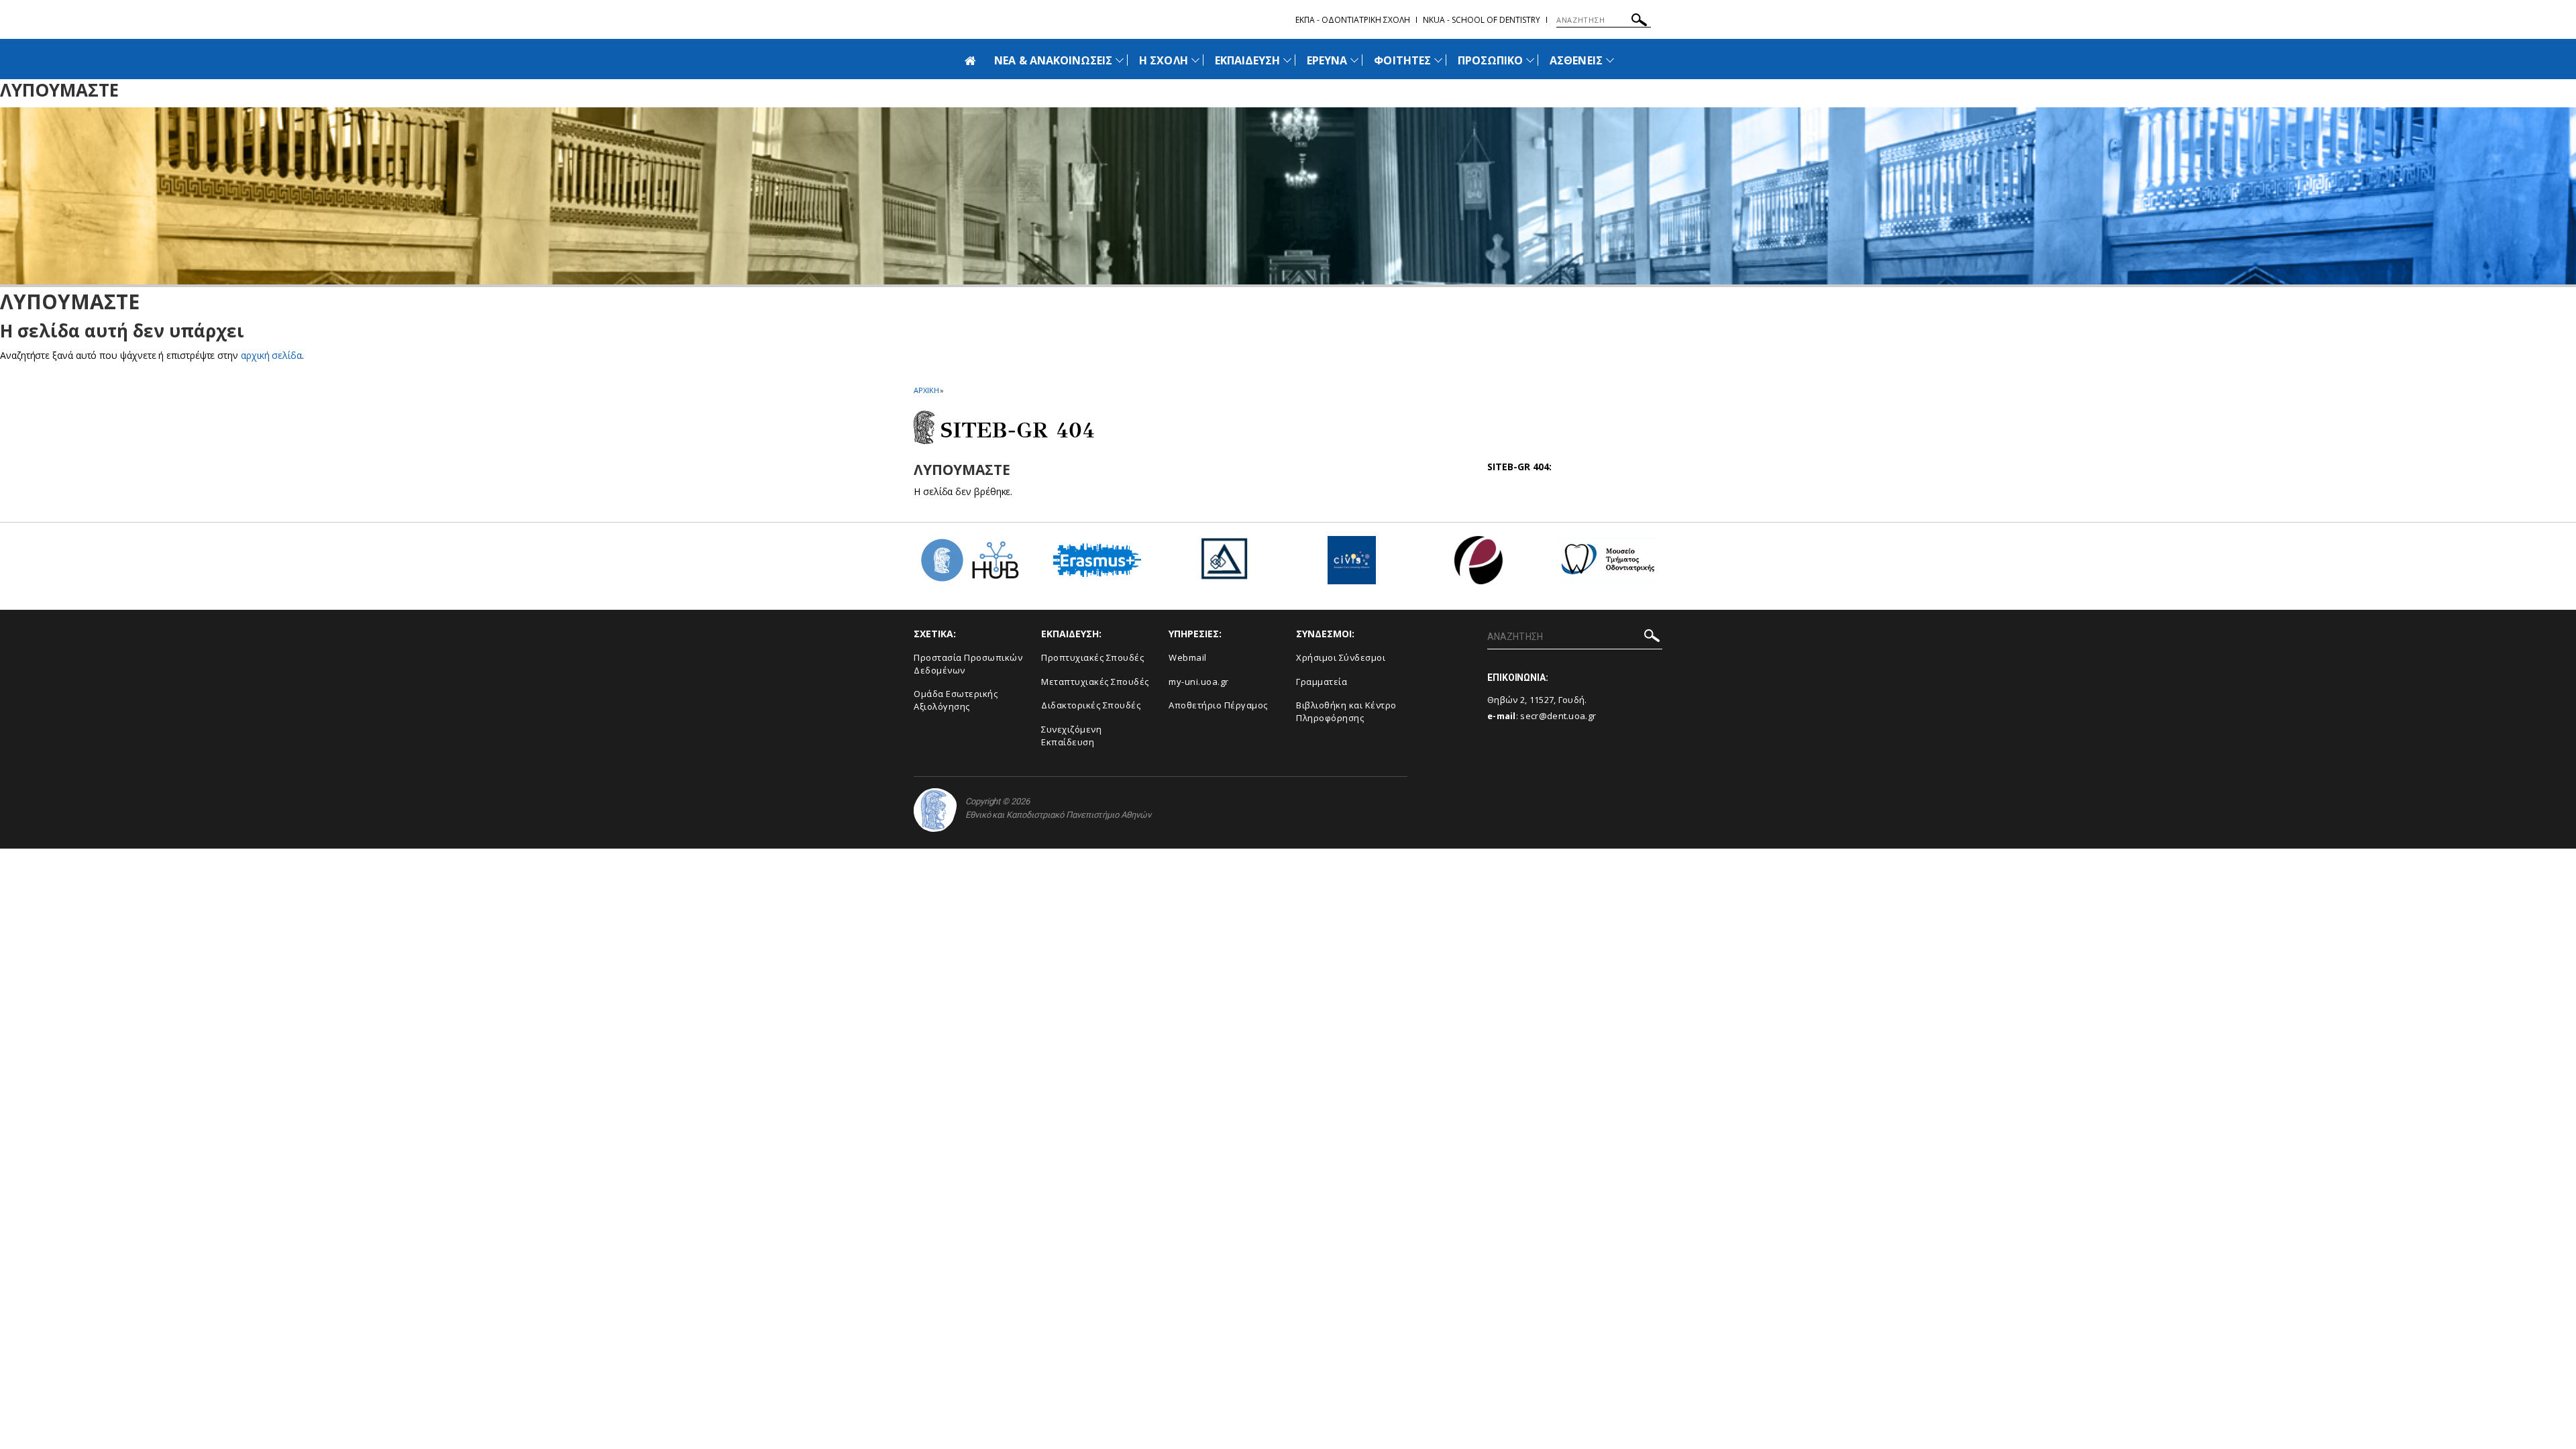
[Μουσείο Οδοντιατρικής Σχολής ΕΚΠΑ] (1607, 565)
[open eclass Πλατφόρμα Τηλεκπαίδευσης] (1479, 565)
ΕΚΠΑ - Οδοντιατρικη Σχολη (1353, 20)
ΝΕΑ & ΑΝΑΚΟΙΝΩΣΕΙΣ (1053, 60)
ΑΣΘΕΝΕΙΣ (1576, 60)
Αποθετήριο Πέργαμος (1218, 705)
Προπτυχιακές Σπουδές (1092, 657)
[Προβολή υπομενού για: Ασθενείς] (1610, 60)
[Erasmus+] (1097, 565)
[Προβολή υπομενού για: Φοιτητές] (1438, 60)
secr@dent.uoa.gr (1558, 716)
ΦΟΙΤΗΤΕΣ (1402, 60)
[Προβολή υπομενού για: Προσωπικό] (1530, 60)
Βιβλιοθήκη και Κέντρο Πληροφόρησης (1346, 711)
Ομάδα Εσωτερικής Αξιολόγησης (956, 700)
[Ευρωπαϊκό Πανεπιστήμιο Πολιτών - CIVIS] (1352, 565)
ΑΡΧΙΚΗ (926, 390)
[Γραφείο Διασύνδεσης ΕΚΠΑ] (1224, 565)
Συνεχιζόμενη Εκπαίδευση (1071, 736)
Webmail (1188, 657)
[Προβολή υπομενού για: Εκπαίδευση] (1287, 60)
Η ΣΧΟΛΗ (1163, 60)
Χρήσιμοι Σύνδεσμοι (1341, 657)
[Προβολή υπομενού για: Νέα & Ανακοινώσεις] (1120, 60)
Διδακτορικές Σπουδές (1091, 705)
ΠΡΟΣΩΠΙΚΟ (1490, 60)
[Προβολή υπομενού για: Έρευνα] (1354, 60)
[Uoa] (935, 810)
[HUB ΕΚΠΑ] (969, 565)
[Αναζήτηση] (1639, 22)
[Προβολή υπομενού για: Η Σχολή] (1195, 60)
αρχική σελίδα (271, 355)
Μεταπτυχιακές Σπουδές (1095, 682)
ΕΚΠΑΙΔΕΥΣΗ (1248, 60)
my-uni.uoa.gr (1199, 682)
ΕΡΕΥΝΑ (1327, 60)
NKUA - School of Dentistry (1482, 20)
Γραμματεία (1322, 682)
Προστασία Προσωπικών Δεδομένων (968, 664)
